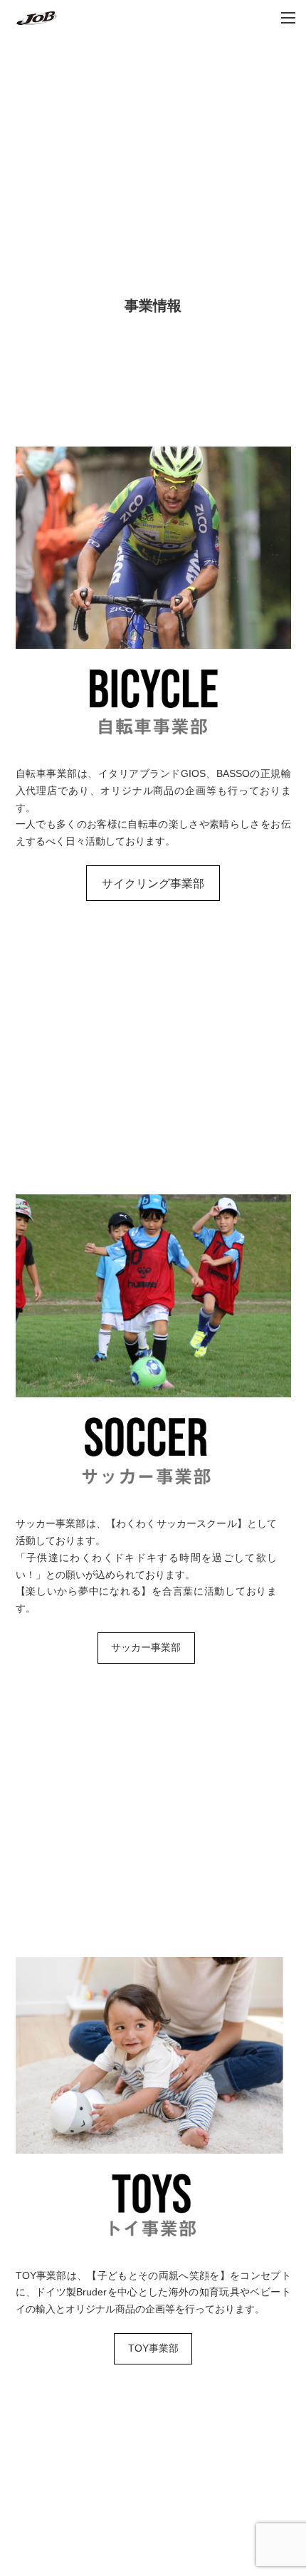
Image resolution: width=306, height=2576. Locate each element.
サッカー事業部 (146, 1647)
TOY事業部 (153, 2348)
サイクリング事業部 (153, 883)
